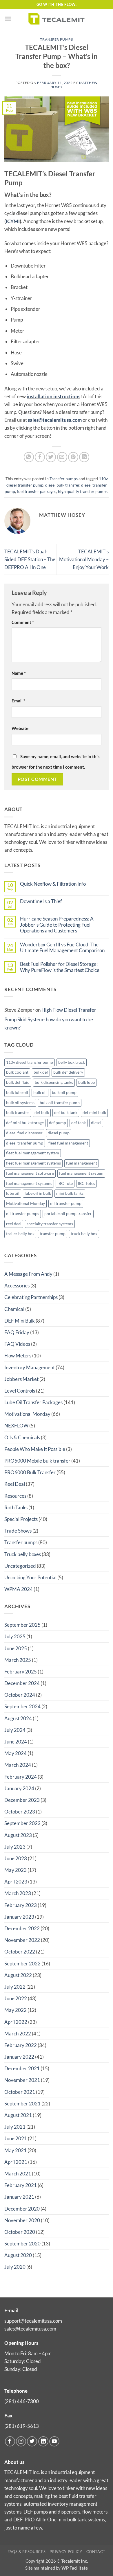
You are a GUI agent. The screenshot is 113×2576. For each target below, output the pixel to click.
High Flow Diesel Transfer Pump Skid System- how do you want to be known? (50, 1019)
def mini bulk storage (25, 1123)
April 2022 (16, 2022)
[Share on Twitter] (51, 457)
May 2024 (16, 1753)
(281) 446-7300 (22, 2401)
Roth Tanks (16, 1507)
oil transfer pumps (23, 1214)
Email (18, 701)
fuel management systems (29, 1183)
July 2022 (15, 1987)
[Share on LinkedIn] (84, 457)
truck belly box (84, 1234)
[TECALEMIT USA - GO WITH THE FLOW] (57, 19)
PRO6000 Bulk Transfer (30, 1472)
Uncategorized (20, 1566)
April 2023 (16, 1882)
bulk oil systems (20, 1103)
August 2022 (18, 1975)
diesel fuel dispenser (24, 1133)
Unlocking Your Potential (30, 1577)
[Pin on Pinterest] (73, 457)
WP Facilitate (75, 2568)
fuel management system (81, 1173)
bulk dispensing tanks (54, 1082)
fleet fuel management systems (33, 1163)
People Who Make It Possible (35, 1449)
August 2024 (18, 1718)
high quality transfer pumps (83, 491)
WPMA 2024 (19, 1589)
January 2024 (19, 1788)
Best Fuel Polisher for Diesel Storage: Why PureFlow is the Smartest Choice (60, 967)
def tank (79, 1123)
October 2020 (20, 2232)
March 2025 (18, 1660)
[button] (8, 19)
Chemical (14, 1309)
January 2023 (19, 1917)
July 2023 (15, 1847)
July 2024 (15, 1730)
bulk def (41, 1072)
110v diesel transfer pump (30, 1062)
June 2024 (16, 1742)
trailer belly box (20, 1234)
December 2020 (22, 2209)
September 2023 (22, 1823)
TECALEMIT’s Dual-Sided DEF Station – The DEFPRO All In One (30, 559)
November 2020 (22, 2220)
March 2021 (18, 2174)
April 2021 (16, 2162)
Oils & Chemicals (22, 1437)
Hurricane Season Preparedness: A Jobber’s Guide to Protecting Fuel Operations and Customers (57, 925)
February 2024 (21, 1777)
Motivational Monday (25, 1203)
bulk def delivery (68, 1072)
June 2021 (16, 2138)
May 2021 (16, 2150)
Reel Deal (15, 1484)
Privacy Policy (66, 2552)
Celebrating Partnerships (31, 1297)
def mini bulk (94, 1113)
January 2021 (19, 2197)
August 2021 (18, 2115)
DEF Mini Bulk (20, 1321)
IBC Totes (86, 1183)
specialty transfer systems (50, 1224)
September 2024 (22, 1706)
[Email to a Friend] (62, 457)
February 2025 (21, 1672)
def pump (58, 1123)
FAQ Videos (17, 1344)
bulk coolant (17, 1072)
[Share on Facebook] (40, 457)
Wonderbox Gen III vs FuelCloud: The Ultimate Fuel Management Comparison (62, 948)
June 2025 (16, 1648)
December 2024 (22, 1683)
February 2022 (21, 2045)
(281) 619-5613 (22, 2426)
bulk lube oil (17, 1093)
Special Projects (21, 1519)
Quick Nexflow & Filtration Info (53, 884)
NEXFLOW (16, 1426)
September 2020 (22, 2244)
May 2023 (16, 1870)
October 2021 (20, 2092)
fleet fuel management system (33, 1153)
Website (20, 728)
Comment (23, 622)
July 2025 (15, 1636)
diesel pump (59, 1133)
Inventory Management (30, 1367)
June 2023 (16, 1858)
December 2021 (22, 2068)
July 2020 (15, 2267)
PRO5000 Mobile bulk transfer (37, 1461)
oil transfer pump (66, 1203)
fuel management (82, 1163)
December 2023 (22, 1800)
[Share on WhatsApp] (29, 457)
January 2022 (19, 2057)
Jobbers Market (21, 1379)
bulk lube (86, 1082)
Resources (15, 1496)
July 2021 (15, 2127)
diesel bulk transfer (62, 485)
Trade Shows (18, 1531)
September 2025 (22, 1625)
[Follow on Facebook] (10, 2441)
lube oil (13, 1193)
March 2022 (18, 2034)
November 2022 (22, 1940)
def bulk (42, 1113)
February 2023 (21, 1905)
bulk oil (40, 1093)
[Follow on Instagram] (21, 2441)
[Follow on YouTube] (54, 2441)
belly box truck (72, 1062)
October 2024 (20, 1695)
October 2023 (20, 1812)
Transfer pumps (56, 39)
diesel (96, 1123)
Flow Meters (18, 1356)
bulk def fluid (18, 1082)
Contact (96, 2552)
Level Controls (20, 1391)
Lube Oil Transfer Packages (33, 1402)
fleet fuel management (68, 1143)
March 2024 (18, 1765)
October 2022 (20, 1952)
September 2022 (22, 1964)
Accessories (17, 1286)
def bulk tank (66, 1113)
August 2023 (18, 1835)
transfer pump (53, 1234)
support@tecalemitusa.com (33, 2321)
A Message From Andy (28, 1274)
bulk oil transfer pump (60, 1103)
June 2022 (16, 1998)
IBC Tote (65, 1183)
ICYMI (13, 221)
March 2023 (18, 1893)
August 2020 (18, 2255)
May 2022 (16, 2010)
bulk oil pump (64, 1093)
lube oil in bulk (38, 1193)
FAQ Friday (17, 1332)
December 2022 (22, 1928)
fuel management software (30, 1173)
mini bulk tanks (70, 1193)
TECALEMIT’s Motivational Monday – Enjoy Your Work (84, 559)
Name (19, 673)
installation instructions (53, 396)
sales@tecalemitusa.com (55, 420)
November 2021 (22, 2080)
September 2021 (22, 2104)
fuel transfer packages (37, 491)
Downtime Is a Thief (41, 901)
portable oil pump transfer (68, 1214)
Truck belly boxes (23, 1554)
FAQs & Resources (27, 2552)
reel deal (14, 1224)
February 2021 (21, 2185)
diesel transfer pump (25, 1143)
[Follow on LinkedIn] (43, 2441)
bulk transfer (18, 1113)
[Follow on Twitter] (32, 2441)
